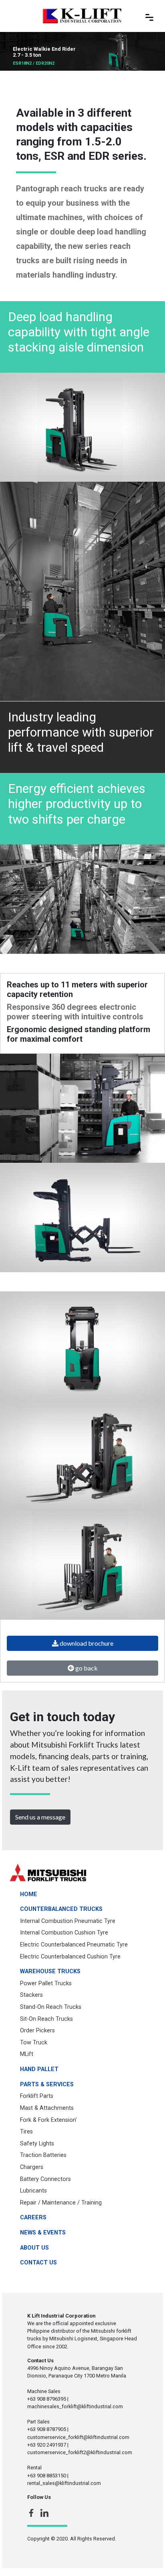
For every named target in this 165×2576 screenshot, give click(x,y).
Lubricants (33, 2191)
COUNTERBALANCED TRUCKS (61, 1909)
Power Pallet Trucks (46, 1983)
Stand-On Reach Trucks (51, 2007)
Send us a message (40, 1817)
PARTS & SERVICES (47, 2084)
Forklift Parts (37, 2096)
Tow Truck (34, 2043)
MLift (27, 2054)
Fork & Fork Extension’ (48, 2120)
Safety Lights (37, 2144)
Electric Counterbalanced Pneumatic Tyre (74, 1945)
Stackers (31, 1995)
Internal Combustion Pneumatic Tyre (68, 1921)
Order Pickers (37, 2031)
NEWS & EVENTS (43, 2233)
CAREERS (33, 2218)
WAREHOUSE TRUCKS (50, 1971)
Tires (26, 2132)
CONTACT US (38, 2263)
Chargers (32, 2167)
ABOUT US (34, 2248)
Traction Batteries (43, 2155)
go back (86, 1668)
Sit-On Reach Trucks (46, 2019)
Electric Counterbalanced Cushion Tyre (70, 1957)
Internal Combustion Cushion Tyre (64, 1933)
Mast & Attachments (47, 2108)
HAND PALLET (39, 2069)
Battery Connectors (45, 2179)
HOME (29, 1894)
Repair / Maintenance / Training (61, 2203)
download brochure (86, 1643)
